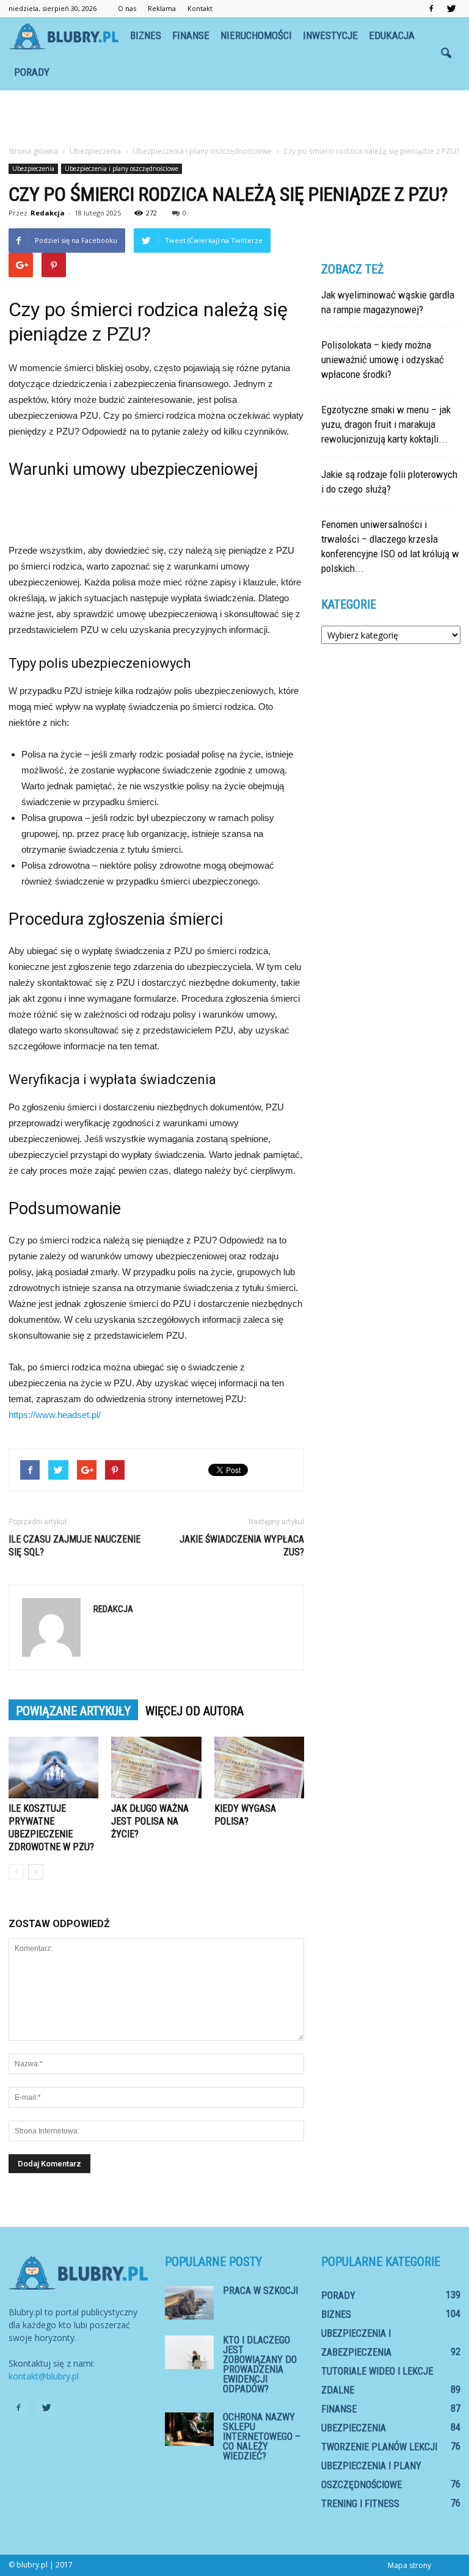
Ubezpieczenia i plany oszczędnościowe (122, 168)
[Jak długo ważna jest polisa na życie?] (156, 1767)
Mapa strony (409, 2565)
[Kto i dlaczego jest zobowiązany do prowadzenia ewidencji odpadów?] (189, 2352)
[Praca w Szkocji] (189, 2303)
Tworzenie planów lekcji (379, 2447)
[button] (446, 54)
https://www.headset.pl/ (55, 1415)
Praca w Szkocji (260, 2291)
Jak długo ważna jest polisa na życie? (150, 1821)
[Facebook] (431, 9)
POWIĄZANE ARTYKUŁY (73, 1711)
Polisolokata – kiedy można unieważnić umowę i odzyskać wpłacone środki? (383, 360)
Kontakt (200, 8)
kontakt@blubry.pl (44, 2376)
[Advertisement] (234, 117)
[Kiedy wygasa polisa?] (259, 1767)
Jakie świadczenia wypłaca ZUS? (242, 1546)
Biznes (146, 35)
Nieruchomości (256, 35)
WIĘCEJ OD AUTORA (195, 1711)
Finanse (191, 35)
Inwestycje (330, 35)
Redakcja (48, 213)
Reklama (162, 8)
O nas (127, 8)
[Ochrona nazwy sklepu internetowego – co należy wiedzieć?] (189, 2429)
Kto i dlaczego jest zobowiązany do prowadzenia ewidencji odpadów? (260, 2364)
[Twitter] (451, 9)
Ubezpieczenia (33, 168)
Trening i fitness (360, 2504)
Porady (32, 72)
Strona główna (33, 151)
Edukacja (392, 35)
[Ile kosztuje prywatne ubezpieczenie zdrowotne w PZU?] (53, 1767)
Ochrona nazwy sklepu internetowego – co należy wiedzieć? (262, 2437)
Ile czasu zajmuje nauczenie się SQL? (75, 1546)
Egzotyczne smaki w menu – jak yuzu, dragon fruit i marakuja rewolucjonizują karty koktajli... (386, 424)
